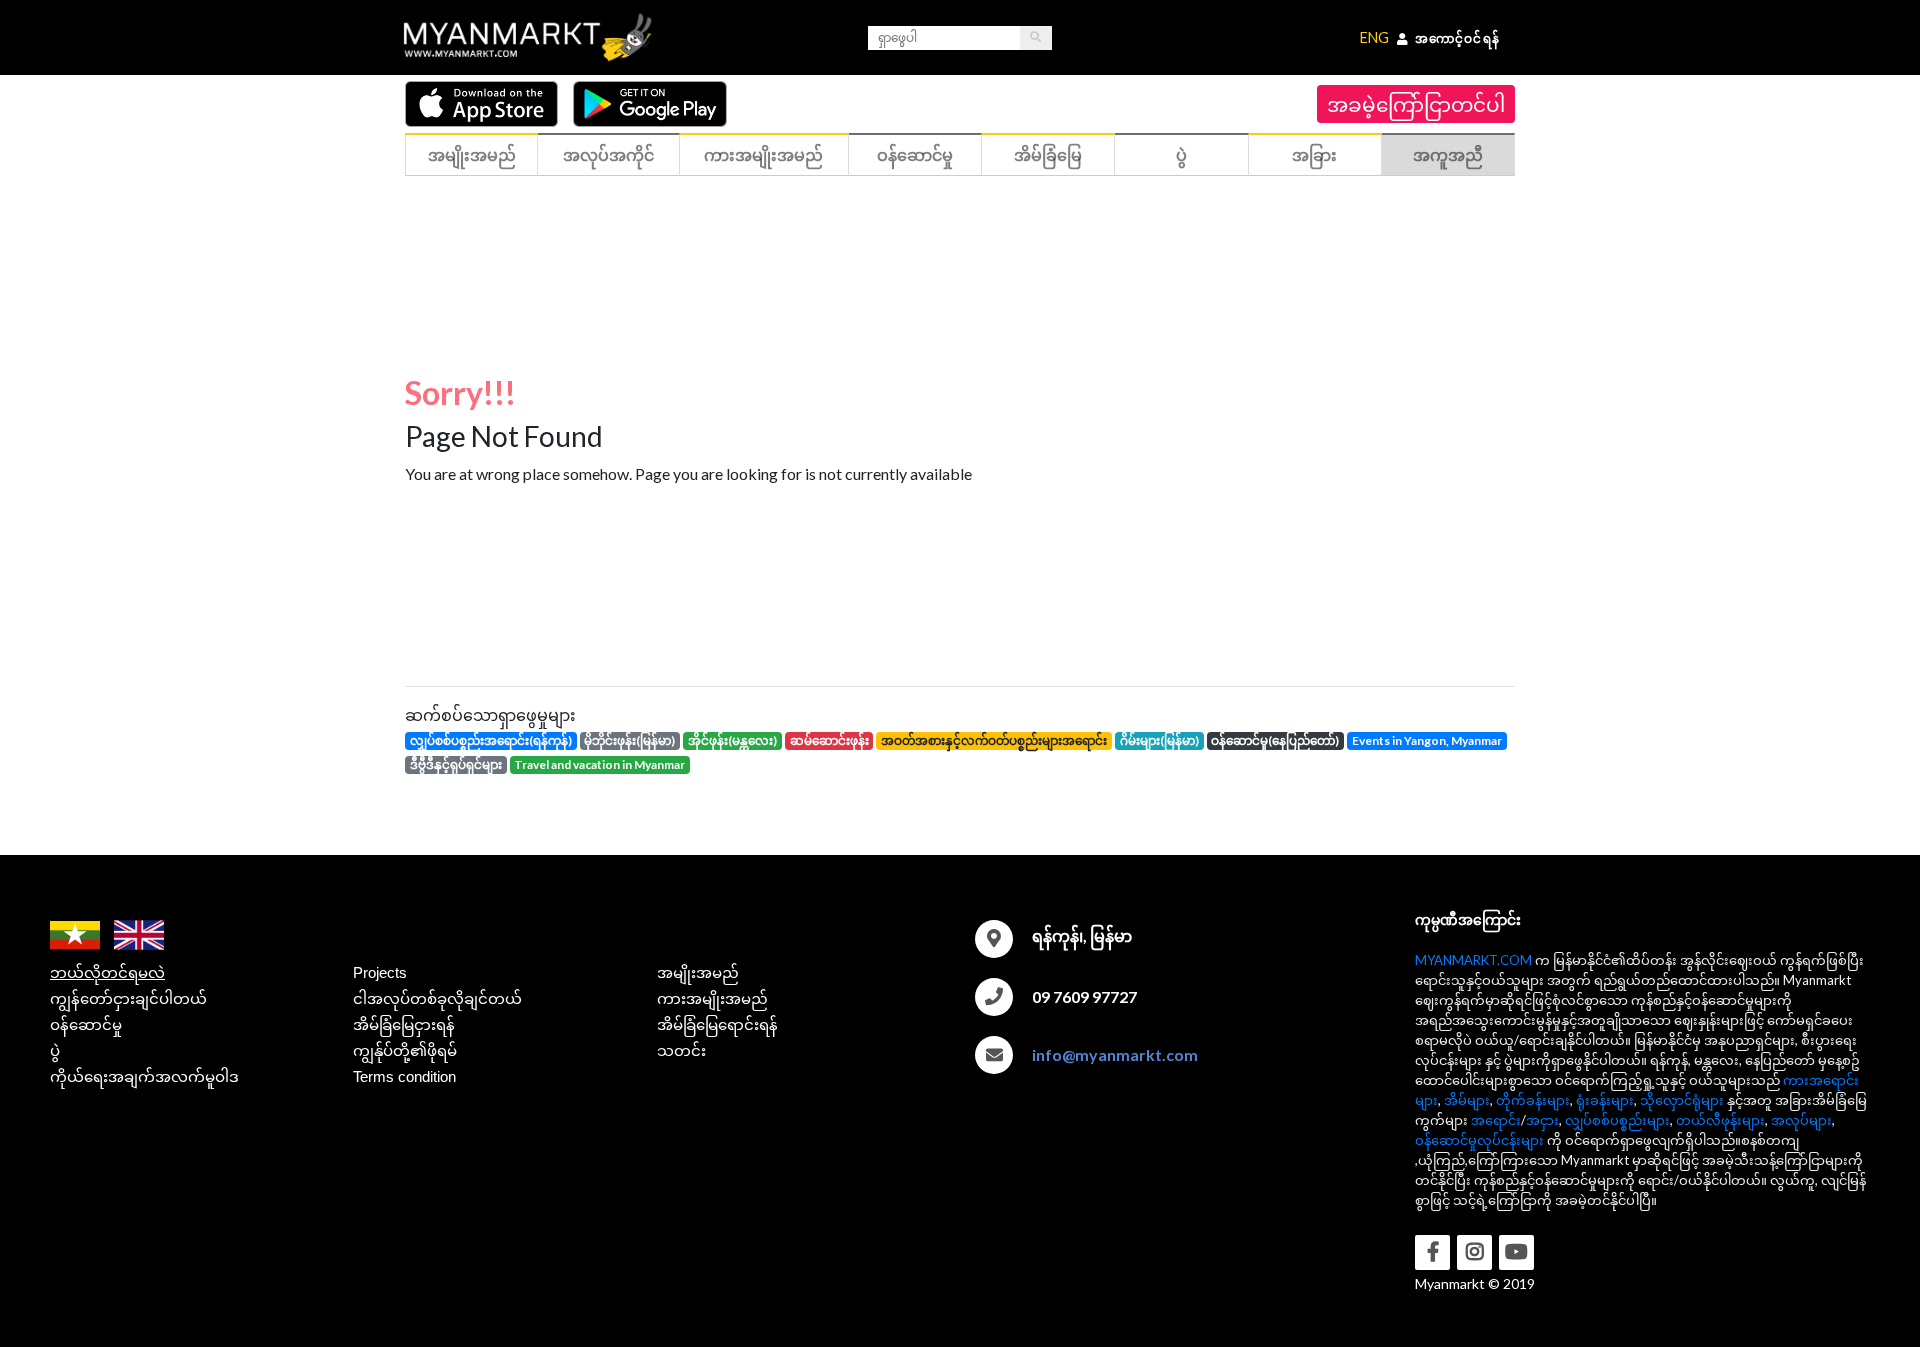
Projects (380, 972)
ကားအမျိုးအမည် (712, 998)
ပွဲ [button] (1181, 154)
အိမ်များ (1467, 1100)
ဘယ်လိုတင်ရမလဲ (107, 972)
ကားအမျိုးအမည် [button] (763, 154)
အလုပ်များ (1801, 1120)
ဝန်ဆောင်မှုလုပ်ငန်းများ (1479, 1140)
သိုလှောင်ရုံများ (1682, 1100)
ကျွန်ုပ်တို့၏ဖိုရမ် (405, 1050)
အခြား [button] (1314, 154)
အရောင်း (1496, 1120)
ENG (1374, 37)
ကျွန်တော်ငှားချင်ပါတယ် (128, 998)
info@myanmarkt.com (1115, 1054)
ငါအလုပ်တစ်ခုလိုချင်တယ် (437, 998)
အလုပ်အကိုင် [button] (608, 154)
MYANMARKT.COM (1473, 960)
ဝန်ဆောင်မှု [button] (915, 154)
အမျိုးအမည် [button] (472, 154)
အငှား (1542, 1120)
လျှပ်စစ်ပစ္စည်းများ (1617, 1120)
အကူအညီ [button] (1448, 154)
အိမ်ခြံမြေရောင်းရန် (717, 1024)
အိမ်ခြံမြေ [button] (1048, 154)
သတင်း (681, 1050)
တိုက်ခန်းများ (1533, 1100)
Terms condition (404, 1076)
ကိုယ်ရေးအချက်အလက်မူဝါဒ (144, 1076)
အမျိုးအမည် (698, 972)
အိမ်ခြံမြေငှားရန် (404, 1024)
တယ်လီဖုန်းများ (1720, 1120)
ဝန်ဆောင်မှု (86, 1024)
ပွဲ (55, 1050)
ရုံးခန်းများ (1605, 1100)
